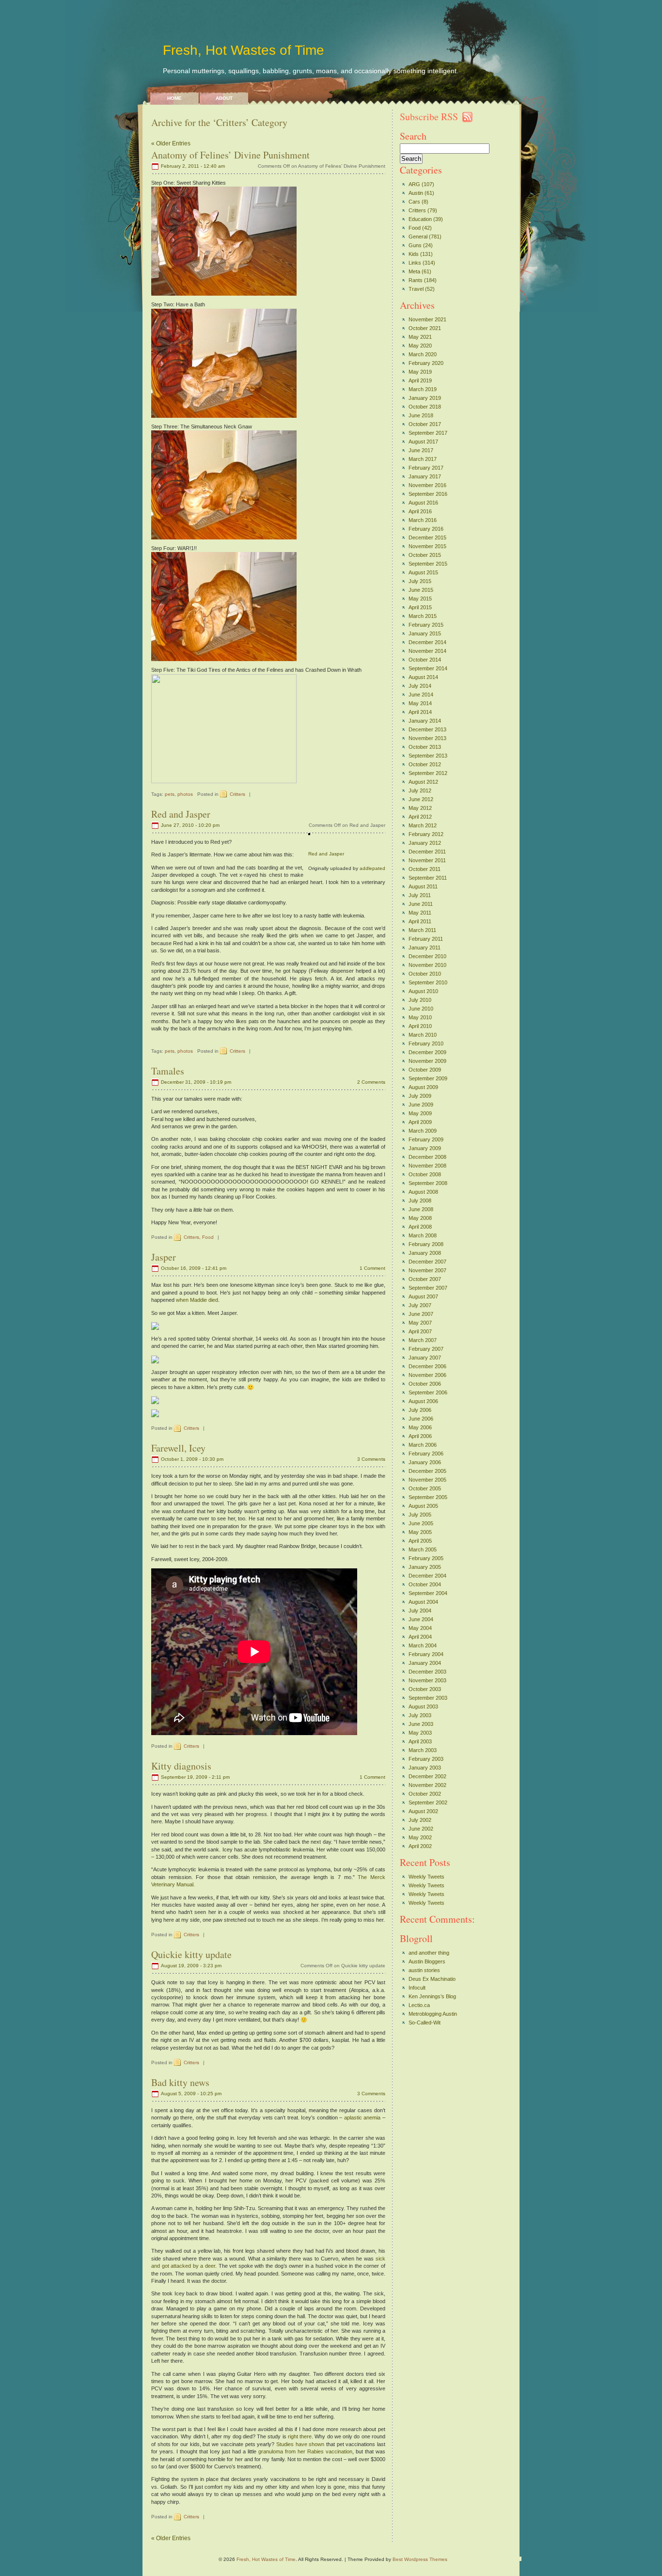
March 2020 (423, 354)
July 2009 (420, 1096)
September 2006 (428, 1392)
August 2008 (423, 1192)
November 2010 (427, 965)
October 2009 (425, 1070)
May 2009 (420, 1113)
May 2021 (420, 337)
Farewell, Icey (178, 1448)
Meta (414, 271)
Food (208, 1237)
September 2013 (428, 756)
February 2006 (426, 1454)
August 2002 (423, 1811)
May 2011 (420, 913)
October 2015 (425, 555)
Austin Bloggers (427, 1961)
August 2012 (423, 782)
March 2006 (423, 1445)
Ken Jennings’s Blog (432, 1996)
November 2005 (427, 1480)
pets (170, 794)
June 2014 (421, 695)
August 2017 (423, 442)
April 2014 (420, 712)
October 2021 (425, 328)
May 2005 (420, 1532)
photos (185, 794)
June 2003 (421, 1724)
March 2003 (423, 1750)
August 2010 (423, 991)
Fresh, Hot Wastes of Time (244, 50)
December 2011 (427, 852)
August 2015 (423, 572)
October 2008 (425, 1174)
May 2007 (420, 1323)
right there (300, 2436)
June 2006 (421, 1419)
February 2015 (426, 625)
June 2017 (421, 450)
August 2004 (423, 1602)
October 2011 (425, 869)
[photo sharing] (309, 833)
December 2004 (427, 1576)
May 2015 (420, 599)
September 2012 (428, 773)
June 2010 (421, 1009)
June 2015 (421, 590)
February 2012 (426, 834)
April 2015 (420, 607)
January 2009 (425, 1148)
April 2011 (420, 921)
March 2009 (423, 1131)
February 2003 (426, 1759)
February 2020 (426, 363)
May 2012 (420, 808)
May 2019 (420, 372)
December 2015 (427, 537)
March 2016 (423, 520)
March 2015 (423, 616)
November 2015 (427, 546)
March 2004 (423, 1645)
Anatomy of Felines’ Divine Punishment (230, 155)
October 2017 (425, 424)
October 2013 (425, 747)
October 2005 (425, 1488)
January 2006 (425, 1462)
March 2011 (422, 930)
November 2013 (427, 738)
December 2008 (427, 1157)
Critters (237, 794)
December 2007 (427, 1262)
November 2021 (427, 319)
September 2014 (428, 668)
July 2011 (420, 895)
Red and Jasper (181, 814)
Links (415, 263)
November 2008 (427, 1166)
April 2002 (420, 1846)
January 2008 (425, 1253)
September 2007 (428, 1288)
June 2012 (421, 799)
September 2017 (428, 433)
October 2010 (425, 974)
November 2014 (427, 651)
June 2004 (421, 1619)
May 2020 (420, 346)
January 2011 (425, 948)
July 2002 (420, 1820)
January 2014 (425, 721)
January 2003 (425, 1768)
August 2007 (423, 1296)
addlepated (372, 868)
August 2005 (423, 1506)
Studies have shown (300, 2444)
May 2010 (420, 1017)
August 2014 (423, 677)
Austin (416, 193)
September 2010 (428, 982)
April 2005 (420, 1541)
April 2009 (420, 1122)
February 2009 (426, 1139)
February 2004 (426, 1654)
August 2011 (423, 886)
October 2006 (425, 1384)
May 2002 (420, 1837)
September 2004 (428, 1593)
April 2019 (420, 380)
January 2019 (425, 398)
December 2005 (427, 1471)
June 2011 (421, 904)
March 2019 (423, 389)
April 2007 (420, 1331)
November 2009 (427, 1061)
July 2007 (420, 1305)
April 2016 (420, 511)
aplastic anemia (363, 2118)
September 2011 (428, 878)
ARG (414, 184)
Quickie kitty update (191, 1954)
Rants (416, 280)
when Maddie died (197, 1300)
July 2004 (420, 1611)
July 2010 (420, 1000)
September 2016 (428, 494)
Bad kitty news (180, 2082)
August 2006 (423, 1401)
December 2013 (427, 729)
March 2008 (423, 1235)
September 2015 (428, 564)
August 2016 (423, 503)
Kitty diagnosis (181, 1766)
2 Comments (371, 1082)
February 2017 (426, 468)
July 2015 (420, 581)
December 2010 (427, 956)
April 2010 (420, 1026)
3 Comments (371, 1459)
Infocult (417, 1988)
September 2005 (428, 1497)
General (418, 237)
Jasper (164, 1257)
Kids (414, 254)
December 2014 (427, 642)
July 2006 (420, 1410)
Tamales (168, 1071)
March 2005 (423, 1549)
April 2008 (420, 1227)
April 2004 (420, 1637)
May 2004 (420, 1628)
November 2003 (427, 1680)
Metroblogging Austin (433, 2014)
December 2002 (427, 1776)
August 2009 (423, 1087)
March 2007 (423, 1340)
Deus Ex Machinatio (432, 1979)
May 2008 (420, 1218)
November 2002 (427, 1785)
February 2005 (426, 1558)
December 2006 (427, 1366)
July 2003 (420, 1715)
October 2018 (425, 407)
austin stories (424, 1970)
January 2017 (425, 476)
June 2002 (421, 1829)
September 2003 (428, 1698)
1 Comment (372, 1268)
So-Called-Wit (425, 2023)
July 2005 (420, 1515)
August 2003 (423, 1707)
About (224, 98)
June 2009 (421, 1105)
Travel (416, 289)
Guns (415, 245)
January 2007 (425, 1358)
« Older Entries (171, 143)
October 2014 (425, 660)
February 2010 (426, 1043)
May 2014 (420, 703)
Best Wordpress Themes (420, 2559)
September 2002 (428, 1802)
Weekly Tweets (426, 1877)
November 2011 (427, 860)
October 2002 (425, 1794)
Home (174, 98)
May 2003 (420, 1733)
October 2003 (425, 1689)
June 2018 (421, 415)
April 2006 (420, 1436)
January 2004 (425, 1663)
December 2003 (427, 1672)
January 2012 (425, 843)
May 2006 (420, 1427)
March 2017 (423, 459)
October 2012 (425, 764)
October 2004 (425, 1584)
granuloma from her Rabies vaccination (305, 2451)
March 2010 (423, 1035)
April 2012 (420, 817)
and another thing (429, 1953)
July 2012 (420, 790)
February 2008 (426, 1244)
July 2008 (420, 1201)
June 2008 (421, 1209)
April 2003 (420, 1741)
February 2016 (426, 529)
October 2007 (425, 1279)
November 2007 (427, 1270)
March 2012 (423, 825)
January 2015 (425, 633)
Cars (414, 202)
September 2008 (428, 1183)
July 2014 (420, 686)
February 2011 (426, 939)
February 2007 (426, 1349)
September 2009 (428, 1078)
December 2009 (427, 1052)
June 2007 (421, 1314)
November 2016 (427, 485)
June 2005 (421, 1523)
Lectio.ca (419, 2005)
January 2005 (425, 1567)
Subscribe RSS (429, 117)
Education (420, 219)
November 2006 (427, 1375)
